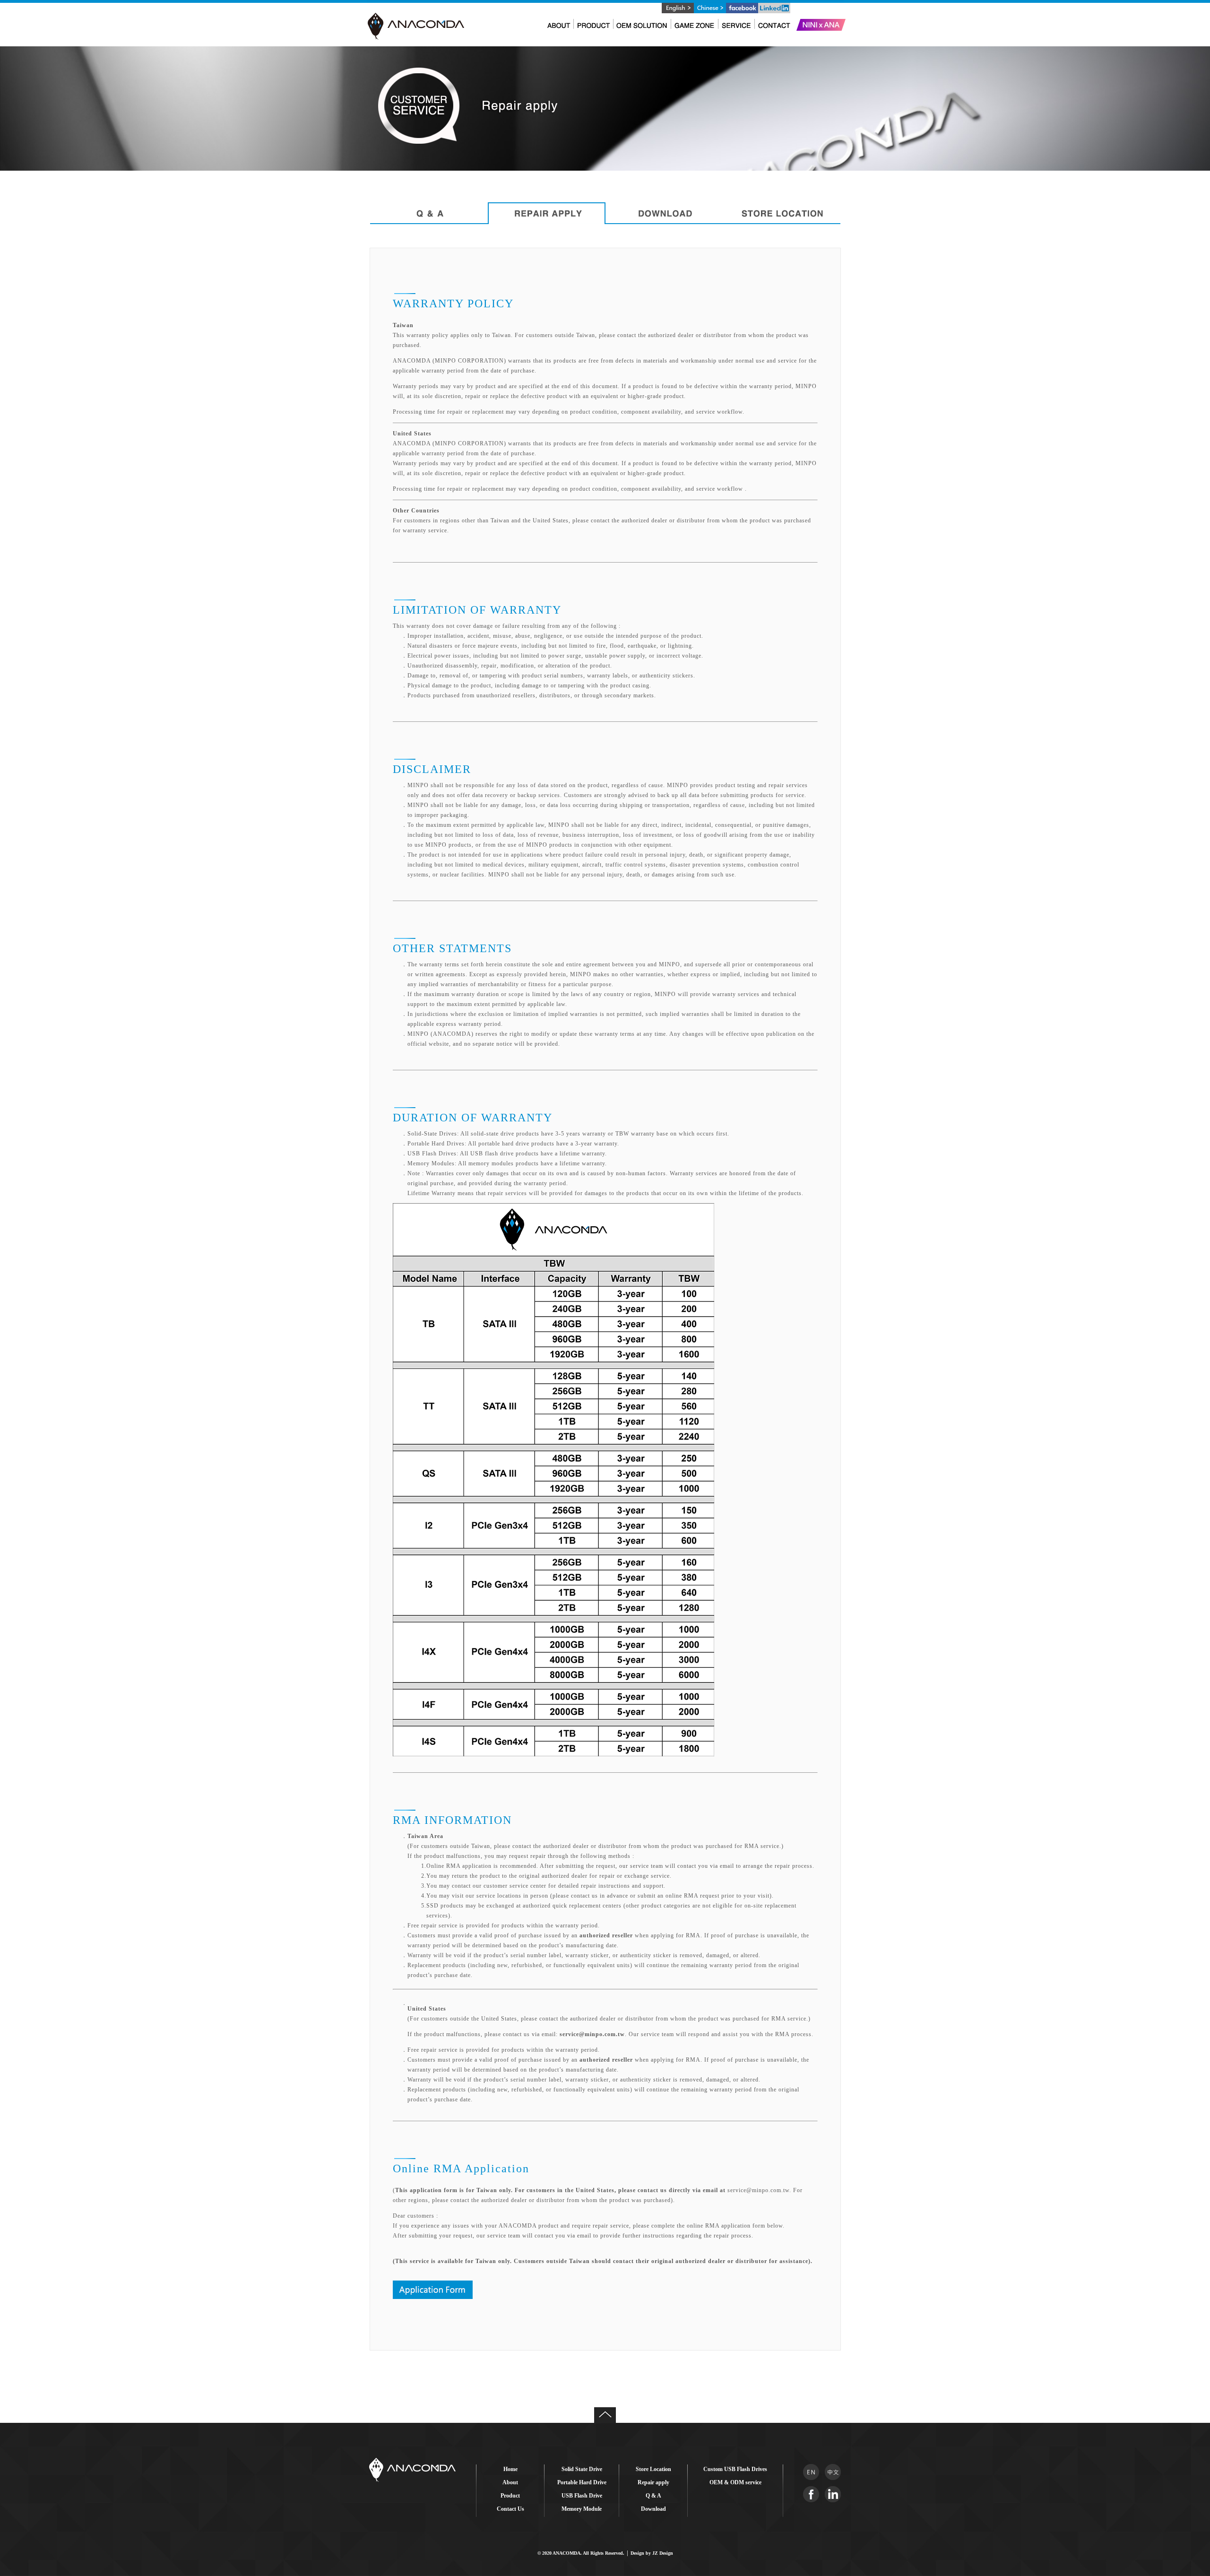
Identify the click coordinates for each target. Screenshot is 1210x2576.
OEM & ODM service (735, 2482)
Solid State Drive (582, 2469)
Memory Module (582, 2509)
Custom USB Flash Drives (735, 2469)
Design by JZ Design (652, 2553)
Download (653, 2509)
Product (510, 2496)
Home (510, 2469)
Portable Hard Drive (582, 2482)
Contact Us (510, 2509)
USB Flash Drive (582, 2496)
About (510, 2482)
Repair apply (653, 2482)
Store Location (653, 2469)
